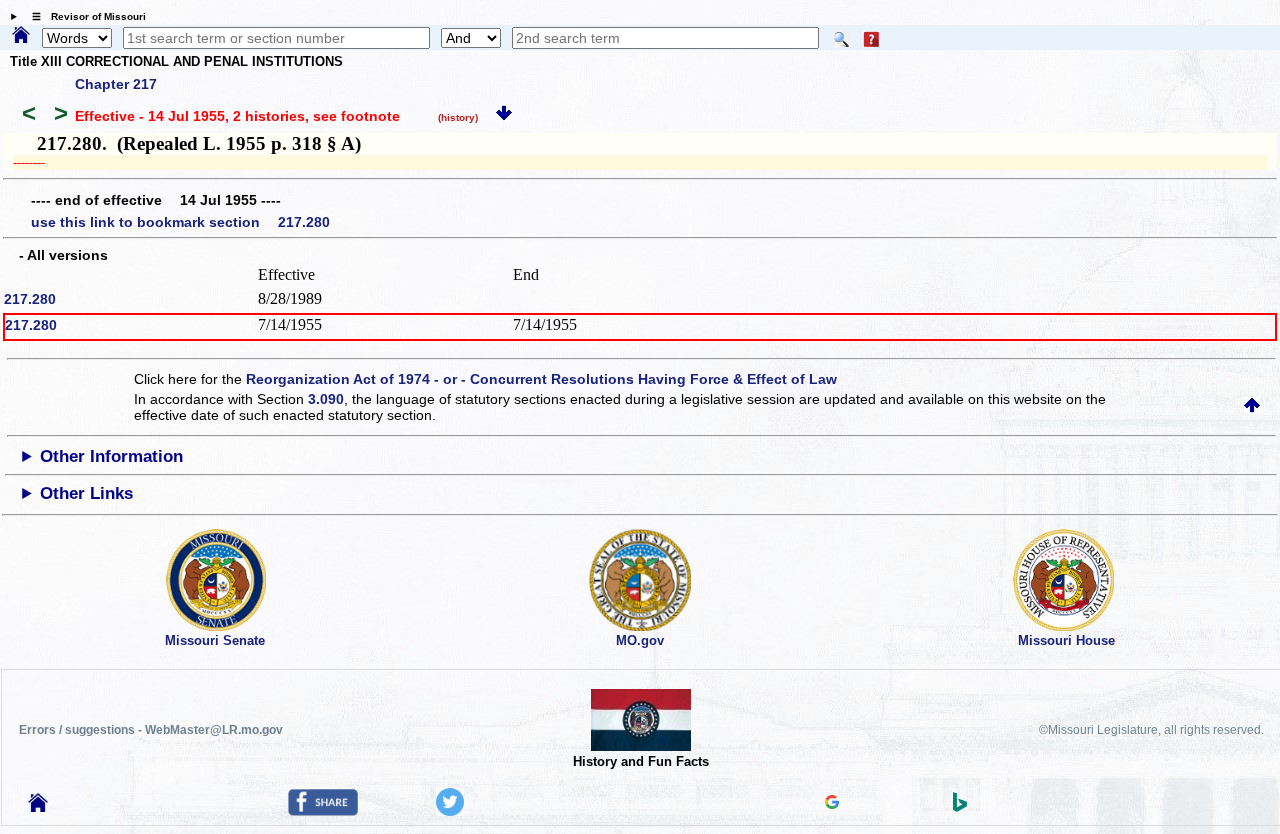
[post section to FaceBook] (323, 811)
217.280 (30, 299)
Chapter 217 (116, 84)
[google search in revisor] (832, 804)
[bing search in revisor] (960, 807)
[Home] (21, 36)
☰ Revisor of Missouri (84, 16)
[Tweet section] (450, 811)
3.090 (326, 399)
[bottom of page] (504, 116)
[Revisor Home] (38, 807)
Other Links (86, 493)
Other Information (111, 456)
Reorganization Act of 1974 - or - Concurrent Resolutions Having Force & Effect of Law (541, 379)
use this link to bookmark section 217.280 (180, 222)
